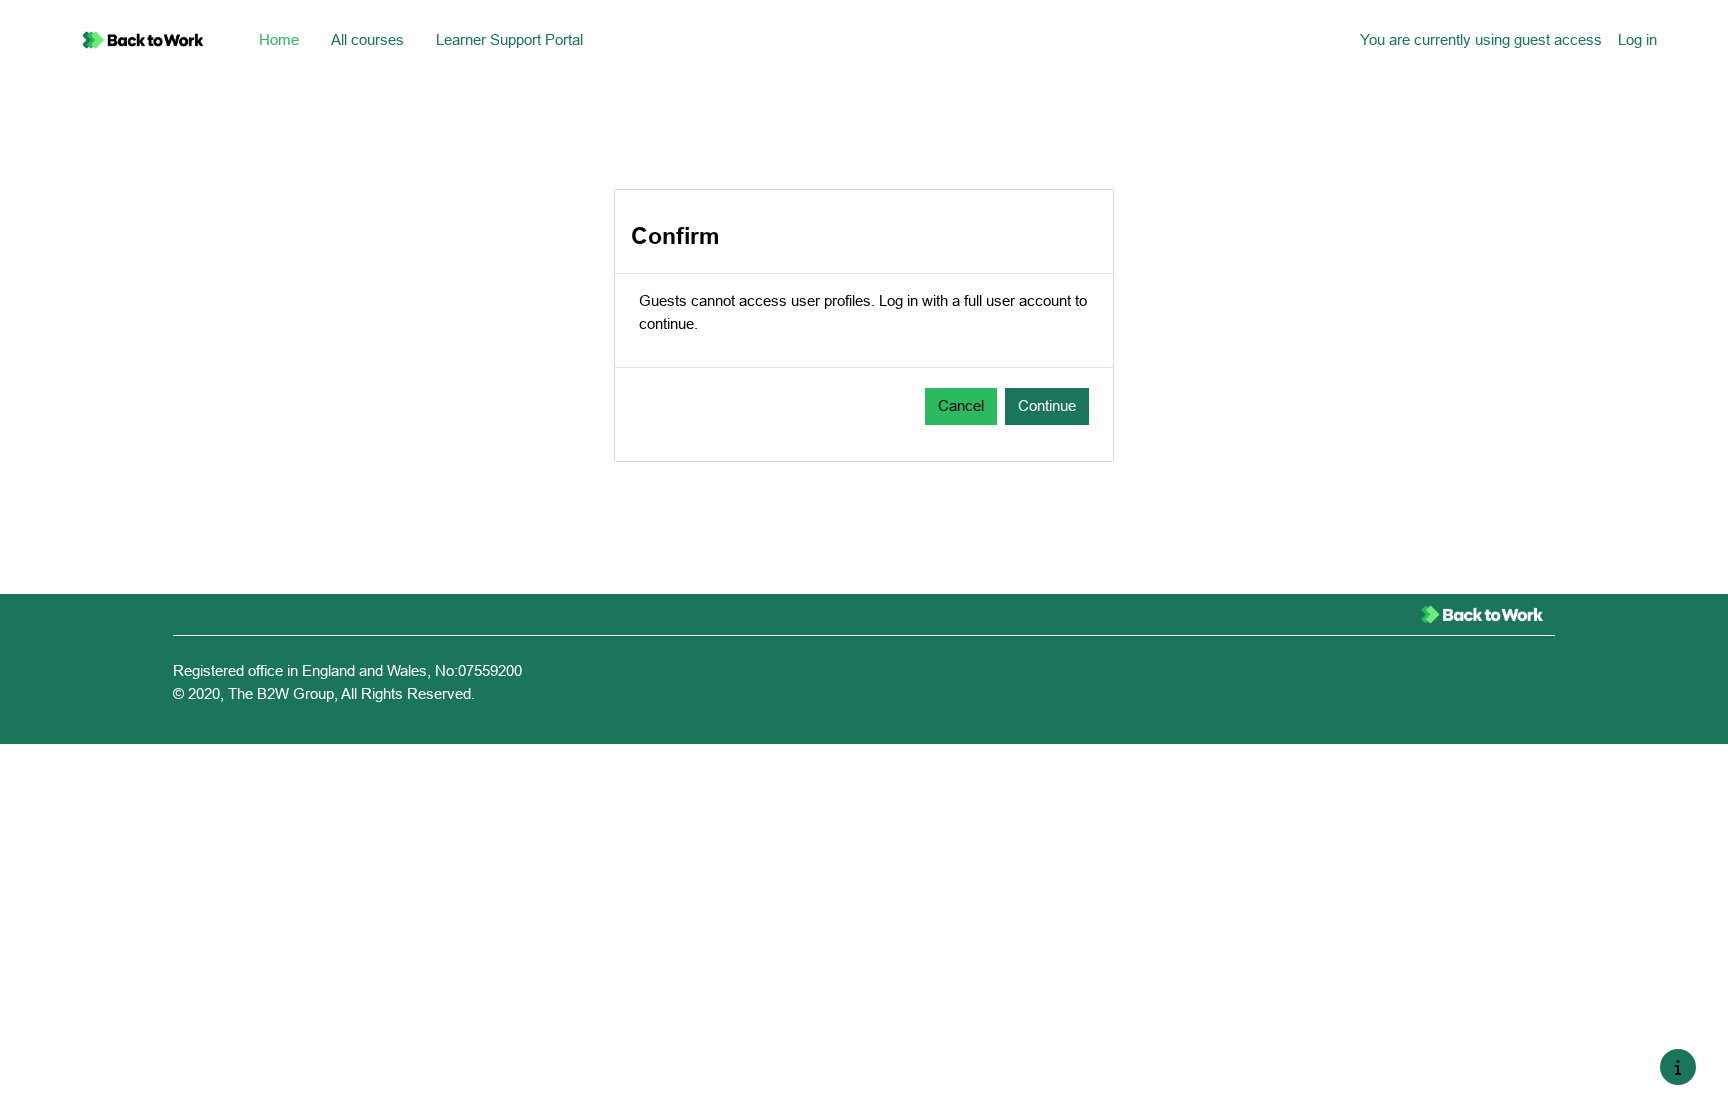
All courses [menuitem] (367, 39)
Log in (1637, 39)
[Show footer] (1678, 1067)
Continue (1047, 405)
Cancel (961, 405)
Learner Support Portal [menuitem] (509, 39)
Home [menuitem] (279, 39)
